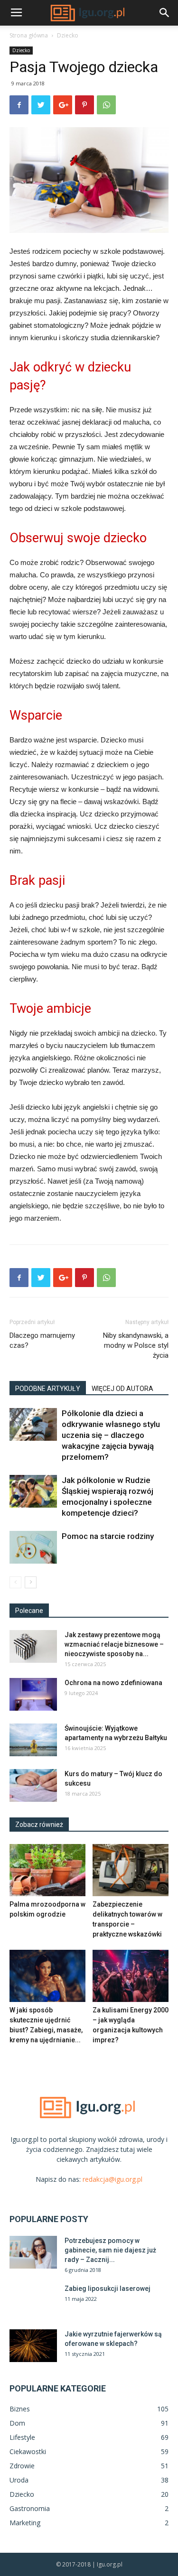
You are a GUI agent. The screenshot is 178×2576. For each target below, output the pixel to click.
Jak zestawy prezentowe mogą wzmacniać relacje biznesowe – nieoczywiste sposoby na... (114, 1644)
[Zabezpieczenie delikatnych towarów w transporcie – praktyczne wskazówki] (131, 1870)
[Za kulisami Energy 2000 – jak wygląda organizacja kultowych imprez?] (131, 1976)
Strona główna (29, 35)
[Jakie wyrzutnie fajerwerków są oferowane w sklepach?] (33, 2346)
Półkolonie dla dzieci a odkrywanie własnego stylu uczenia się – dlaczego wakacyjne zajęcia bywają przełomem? (111, 1435)
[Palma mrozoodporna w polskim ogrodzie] (47, 1870)
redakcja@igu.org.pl (112, 2179)
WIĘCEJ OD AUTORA (122, 1389)
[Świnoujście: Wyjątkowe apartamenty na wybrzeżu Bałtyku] (33, 1740)
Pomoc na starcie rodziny (108, 1536)
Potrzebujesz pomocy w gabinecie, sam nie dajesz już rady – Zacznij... (110, 2250)
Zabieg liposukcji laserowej (108, 2289)
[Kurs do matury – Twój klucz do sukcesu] (33, 1785)
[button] (165, 13)
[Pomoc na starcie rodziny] (33, 1547)
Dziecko (68, 35)
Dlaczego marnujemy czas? (42, 1340)
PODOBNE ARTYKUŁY (48, 1389)
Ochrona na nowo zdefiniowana (113, 1683)
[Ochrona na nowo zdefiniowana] (33, 1694)
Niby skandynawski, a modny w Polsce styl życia (136, 1345)
